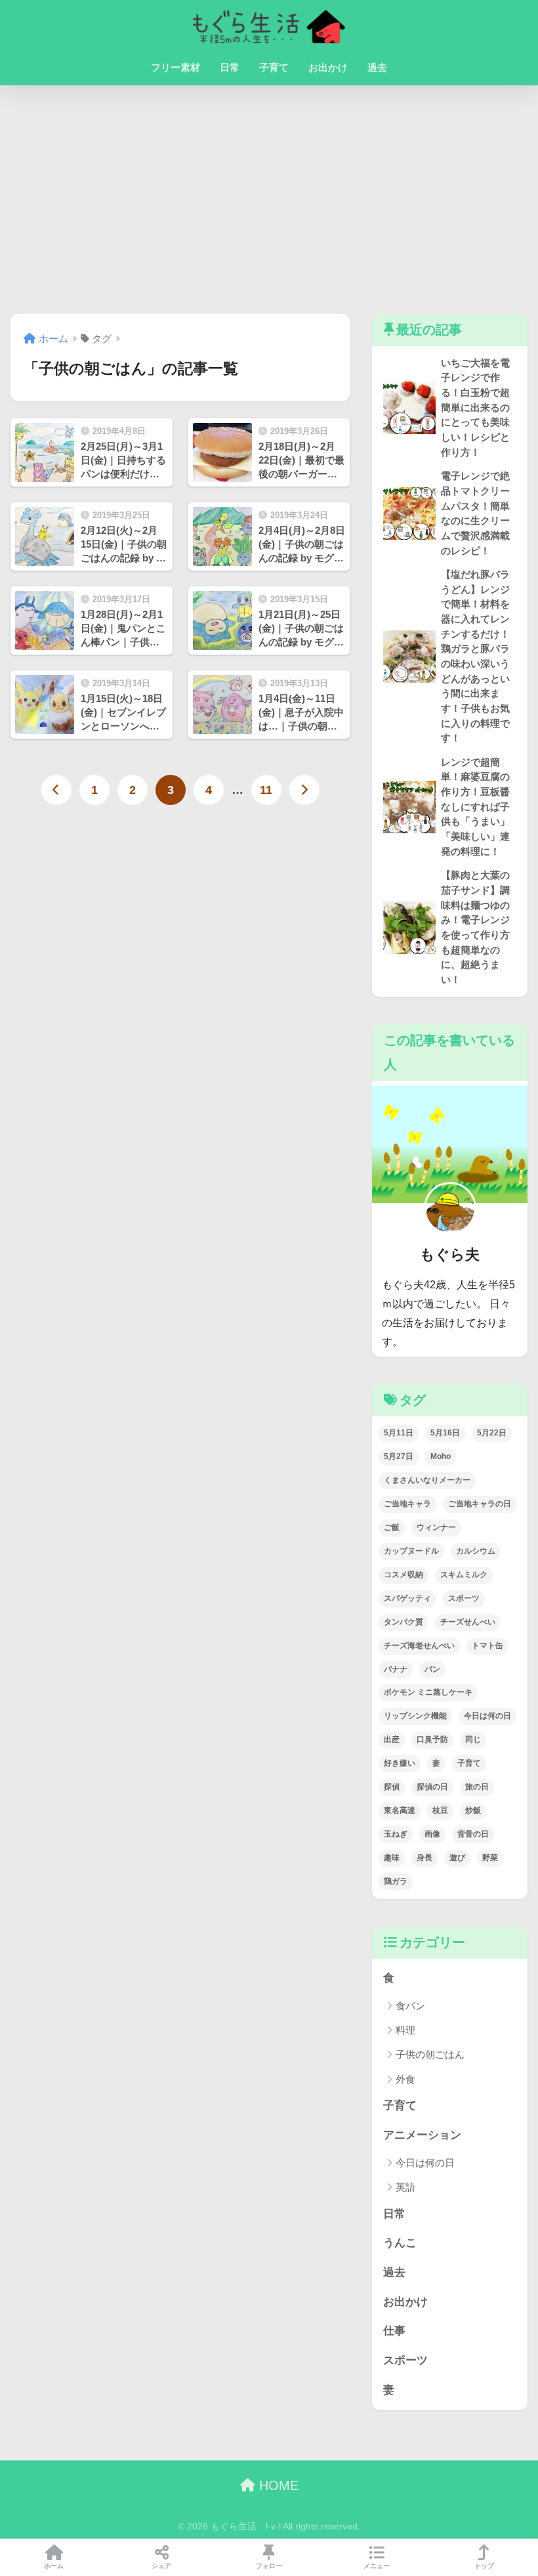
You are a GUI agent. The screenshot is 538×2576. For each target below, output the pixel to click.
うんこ (400, 2243)
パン (432, 1669)
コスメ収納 (403, 1575)
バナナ (396, 1669)
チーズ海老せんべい (419, 1646)
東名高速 (400, 1810)
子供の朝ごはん (430, 2054)
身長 (424, 1858)
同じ (473, 1739)
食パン (410, 2006)
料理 (405, 2030)
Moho (441, 1456)
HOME (277, 2485)
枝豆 (440, 1810)
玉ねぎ (396, 1834)
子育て (274, 67)
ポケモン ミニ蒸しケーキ (428, 1692)
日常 (230, 67)
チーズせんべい (468, 1622)
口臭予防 (432, 1739)
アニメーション (422, 2135)
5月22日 (492, 1433)
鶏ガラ (396, 1881)
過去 (377, 67)
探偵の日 (432, 1787)
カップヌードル (411, 1551)
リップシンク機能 (415, 1716)
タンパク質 (403, 1622)
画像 (432, 1834)
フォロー (269, 2566)
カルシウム (476, 1551)
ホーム (54, 2566)
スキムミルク (464, 1575)
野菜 (490, 1858)
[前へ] (56, 790)
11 (266, 790)
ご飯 (392, 1527)
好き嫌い (400, 1763)
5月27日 (399, 1456)
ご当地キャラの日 (480, 1504)
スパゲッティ (407, 1598)
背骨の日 (473, 1834)
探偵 (392, 1787)
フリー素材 (176, 67)
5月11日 (399, 1433)
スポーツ (464, 1598)
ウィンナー (436, 1527)
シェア (161, 2566)
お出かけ (328, 67)
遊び (457, 1858)
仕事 (394, 2331)
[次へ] (304, 790)
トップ (484, 2566)
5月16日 (445, 1433)
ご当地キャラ (407, 1504)
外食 (405, 2079)
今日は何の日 (487, 1716)
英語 (405, 2187)
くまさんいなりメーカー (427, 1480)
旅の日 (477, 1787)
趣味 (392, 1858)
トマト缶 (487, 1646)
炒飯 (473, 1810)
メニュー (377, 2566)
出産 (392, 1739)
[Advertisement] (269, 200)
